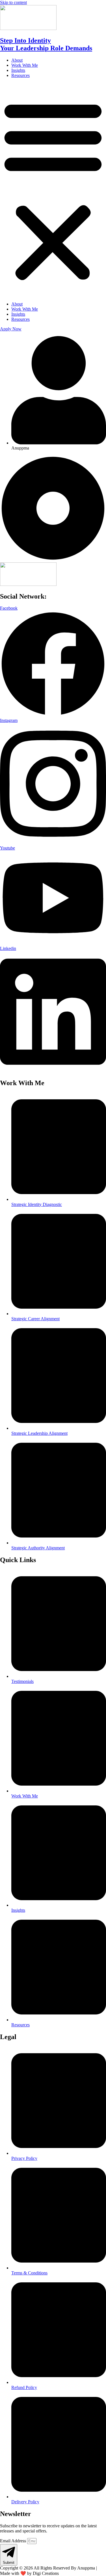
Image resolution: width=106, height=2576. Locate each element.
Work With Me (25, 65)
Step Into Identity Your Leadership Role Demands (46, 44)
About (17, 60)
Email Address (14, 2541)
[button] (53, 190)
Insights (18, 70)
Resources (20, 75)
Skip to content (13, 2)
